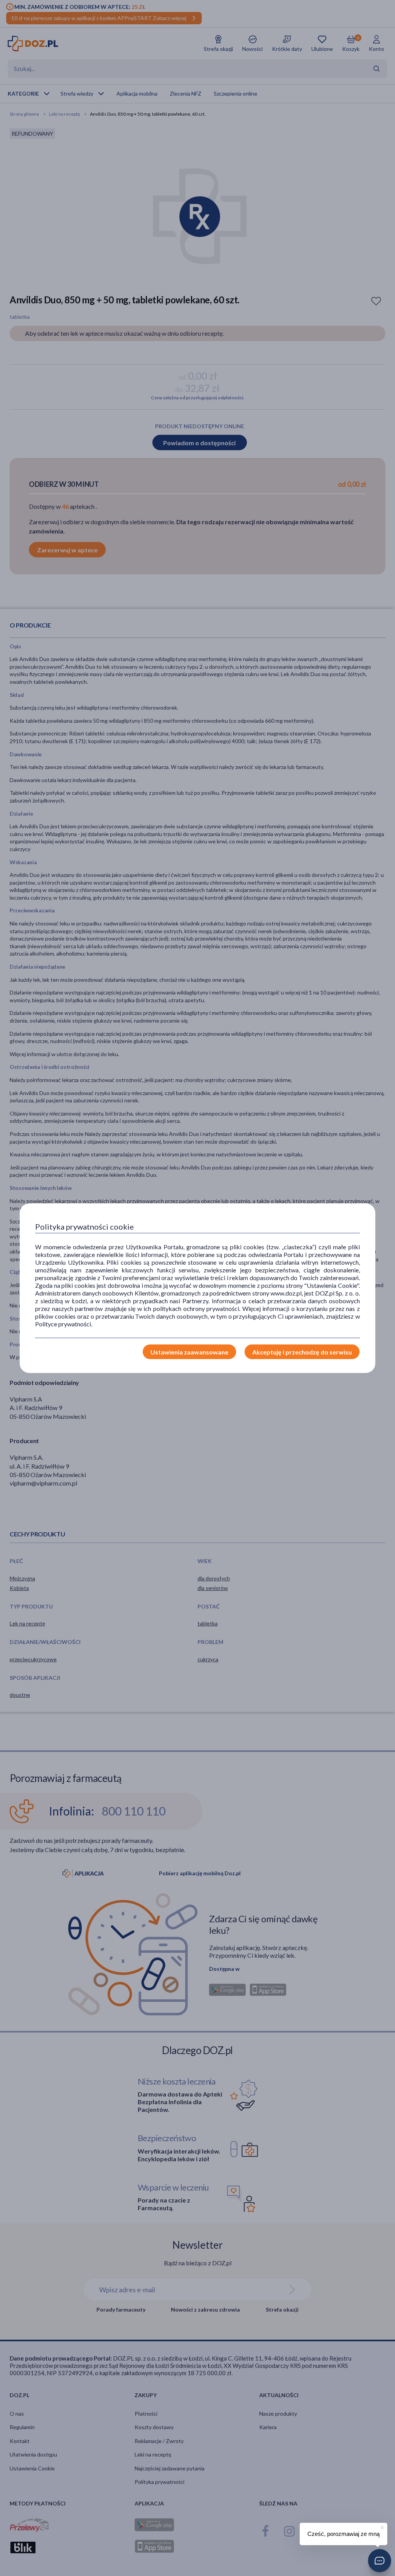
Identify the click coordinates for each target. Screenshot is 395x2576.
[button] (380, 2561)
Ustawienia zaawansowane (189, 1352)
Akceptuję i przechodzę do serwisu (302, 1352)
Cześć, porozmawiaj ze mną (344, 2534)
